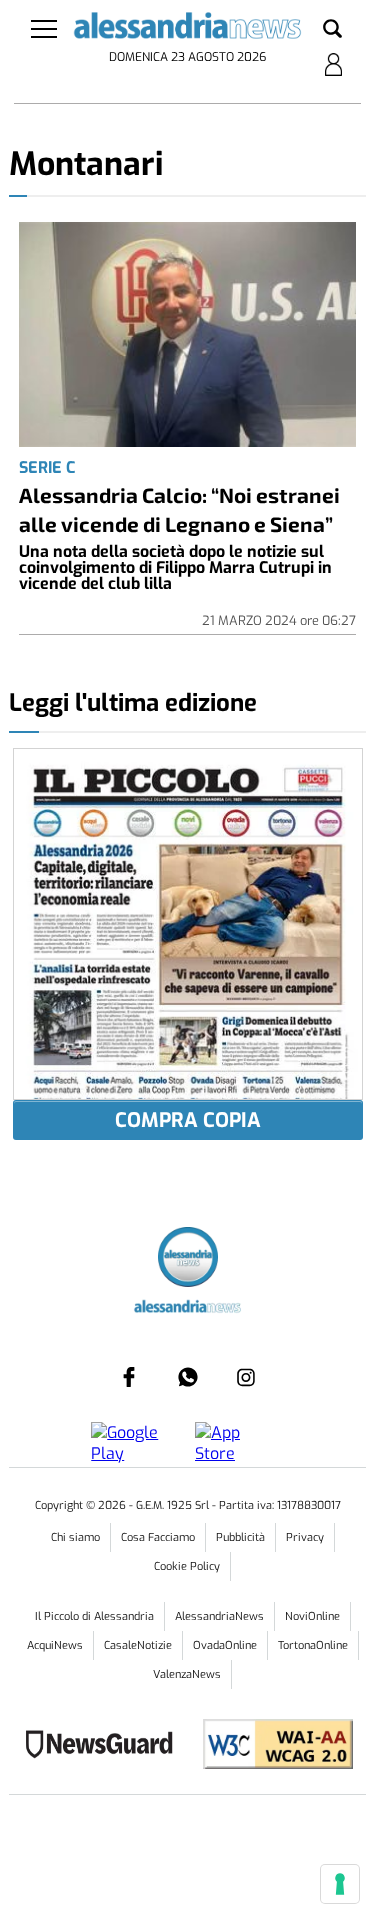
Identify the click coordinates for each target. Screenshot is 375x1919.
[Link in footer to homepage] (188, 1259)
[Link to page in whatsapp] (188, 1377)
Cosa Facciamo (158, 1537)
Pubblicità (240, 1537)
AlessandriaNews (219, 1616)
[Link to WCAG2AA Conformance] (270, 1746)
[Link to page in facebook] (129, 1377)
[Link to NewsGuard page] (105, 1746)
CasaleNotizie (138, 1645)
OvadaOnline (225, 1645)
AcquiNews (55, 1645)
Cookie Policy (187, 1566)
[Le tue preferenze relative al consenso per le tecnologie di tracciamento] (340, 1884)
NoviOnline (312, 1616)
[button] (332, 30)
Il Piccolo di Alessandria (94, 1616)
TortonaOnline (313, 1645)
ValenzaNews (187, 1674)
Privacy (305, 1537)
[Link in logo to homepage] (187, 29)
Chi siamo (75, 1537)
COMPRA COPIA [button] (188, 1120)
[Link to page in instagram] (246, 1377)
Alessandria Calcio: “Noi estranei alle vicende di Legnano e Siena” (179, 509)
